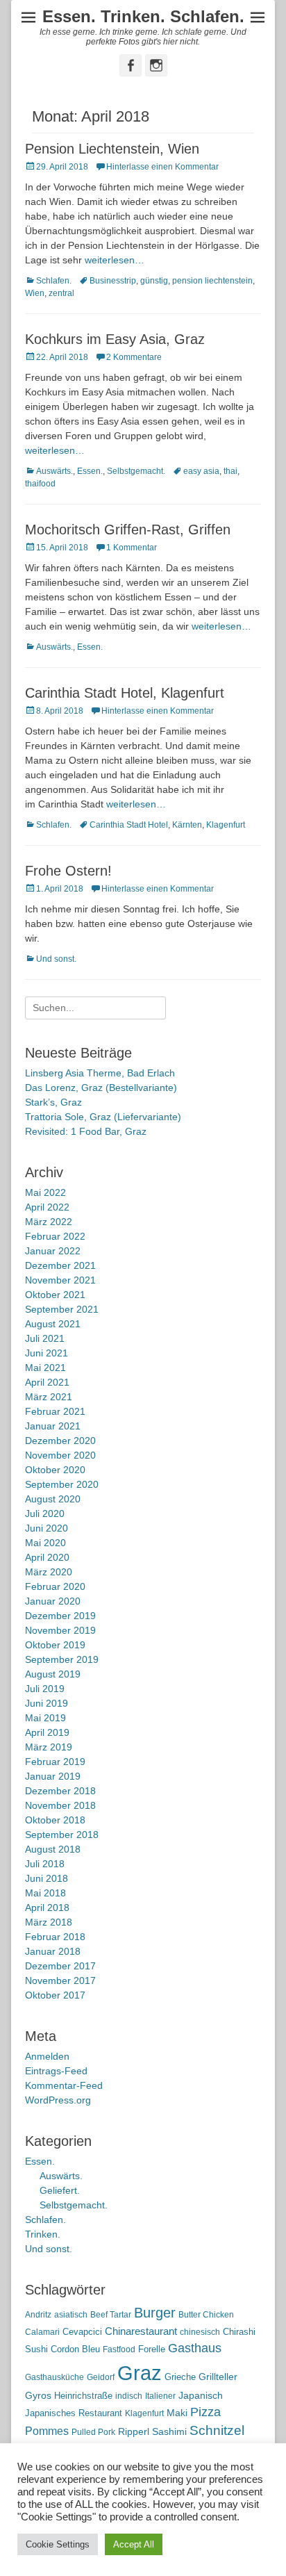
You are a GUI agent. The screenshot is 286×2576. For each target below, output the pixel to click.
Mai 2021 (45, 1368)
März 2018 (49, 1922)
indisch (129, 2396)
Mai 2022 (45, 1192)
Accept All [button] (134, 2544)
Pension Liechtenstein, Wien (112, 149)
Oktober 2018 (55, 1820)
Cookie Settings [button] (58, 2544)
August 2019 (53, 1674)
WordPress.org (58, 2100)
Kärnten (187, 825)
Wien (35, 293)
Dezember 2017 (60, 1966)
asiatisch (71, 2315)
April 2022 (47, 1207)
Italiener (160, 2396)
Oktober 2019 (55, 1645)
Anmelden (47, 2056)
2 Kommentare (134, 357)
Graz (140, 2373)
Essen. (90, 471)
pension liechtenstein (212, 281)
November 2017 (60, 1980)
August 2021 (53, 1324)
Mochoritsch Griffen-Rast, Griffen (128, 530)
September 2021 (62, 1309)
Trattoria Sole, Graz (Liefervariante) (103, 1117)
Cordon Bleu (75, 2349)
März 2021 (49, 1397)
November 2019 (60, 1630)
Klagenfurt (226, 825)
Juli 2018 (45, 1864)
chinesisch (200, 2332)
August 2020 (53, 1499)
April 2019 (47, 1732)
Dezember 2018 (60, 1791)
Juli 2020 (45, 1513)
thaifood (40, 484)
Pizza (205, 2412)
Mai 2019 (45, 1718)
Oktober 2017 (55, 1995)
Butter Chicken (206, 2315)
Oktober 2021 (55, 1295)
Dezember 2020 (60, 1441)
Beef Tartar (111, 2315)
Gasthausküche (54, 2377)
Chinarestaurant (141, 2331)
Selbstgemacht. (136, 471)
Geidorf (101, 2377)
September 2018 (62, 1835)
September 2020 (62, 1484)
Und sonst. (56, 959)
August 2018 (53, 1849)
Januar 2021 (53, 1426)
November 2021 (60, 1280)
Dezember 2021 (60, 1265)
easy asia (201, 471)
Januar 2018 (53, 1951)
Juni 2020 (47, 1528)
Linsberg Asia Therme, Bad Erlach (100, 1073)
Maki (177, 2413)
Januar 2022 (53, 1251)
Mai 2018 (45, 1893)
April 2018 (47, 1908)
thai (230, 471)
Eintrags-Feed (56, 2071)
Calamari (42, 2332)
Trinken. (43, 2234)
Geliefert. (60, 2190)
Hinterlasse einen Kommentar (162, 167)
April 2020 (47, 1557)
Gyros (38, 2396)
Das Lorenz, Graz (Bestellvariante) (101, 1088)
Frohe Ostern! (68, 871)
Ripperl (134, 2432)
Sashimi (169, 2432)
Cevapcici (82, 2332)
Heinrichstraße (83, 2396)
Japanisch (201, 2396)
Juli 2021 (45, 1338)
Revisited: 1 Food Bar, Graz (86, 1131)
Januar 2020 (53, 1601)
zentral (61, 293)
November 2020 (60, 1455)
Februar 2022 (55, 1236)
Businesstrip (113, 281)
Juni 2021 (47, 1353)
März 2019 (49, 1747)
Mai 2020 (45, 1543)
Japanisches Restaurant (74, 2413)
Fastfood (119, 2349)
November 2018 (60, 1805)
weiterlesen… (115, 260)
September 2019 (62, 1659)
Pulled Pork (93, 2432)
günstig (154, 281)
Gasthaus (195, 2348)
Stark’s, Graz (53, 1102)
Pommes (47, 2431)
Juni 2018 (47, 1878)
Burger (155, 2313)
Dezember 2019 (60, 1616)
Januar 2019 (53, 1776)
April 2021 (47, 1382)
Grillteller (218, 2377)
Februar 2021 (55, 1411)
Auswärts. (54, 471)
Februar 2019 (55, 1762)
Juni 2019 (47, 1703)
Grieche (180, 2377)
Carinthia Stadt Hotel (129, 825)
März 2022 (49, 1222)
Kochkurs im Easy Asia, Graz (115, 339)
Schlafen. (54, 281)
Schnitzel (217, 2430)
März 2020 (49, 1572)
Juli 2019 (45, 1689)
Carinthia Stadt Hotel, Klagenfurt (125, 693)
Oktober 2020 (55, 1470)
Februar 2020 (55, 1586)
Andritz (38, 2315)
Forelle (152, 2349)
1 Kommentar (132, 548)
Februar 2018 (55, 1937)
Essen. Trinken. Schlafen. (143, 16)
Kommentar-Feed (64, 2085)
